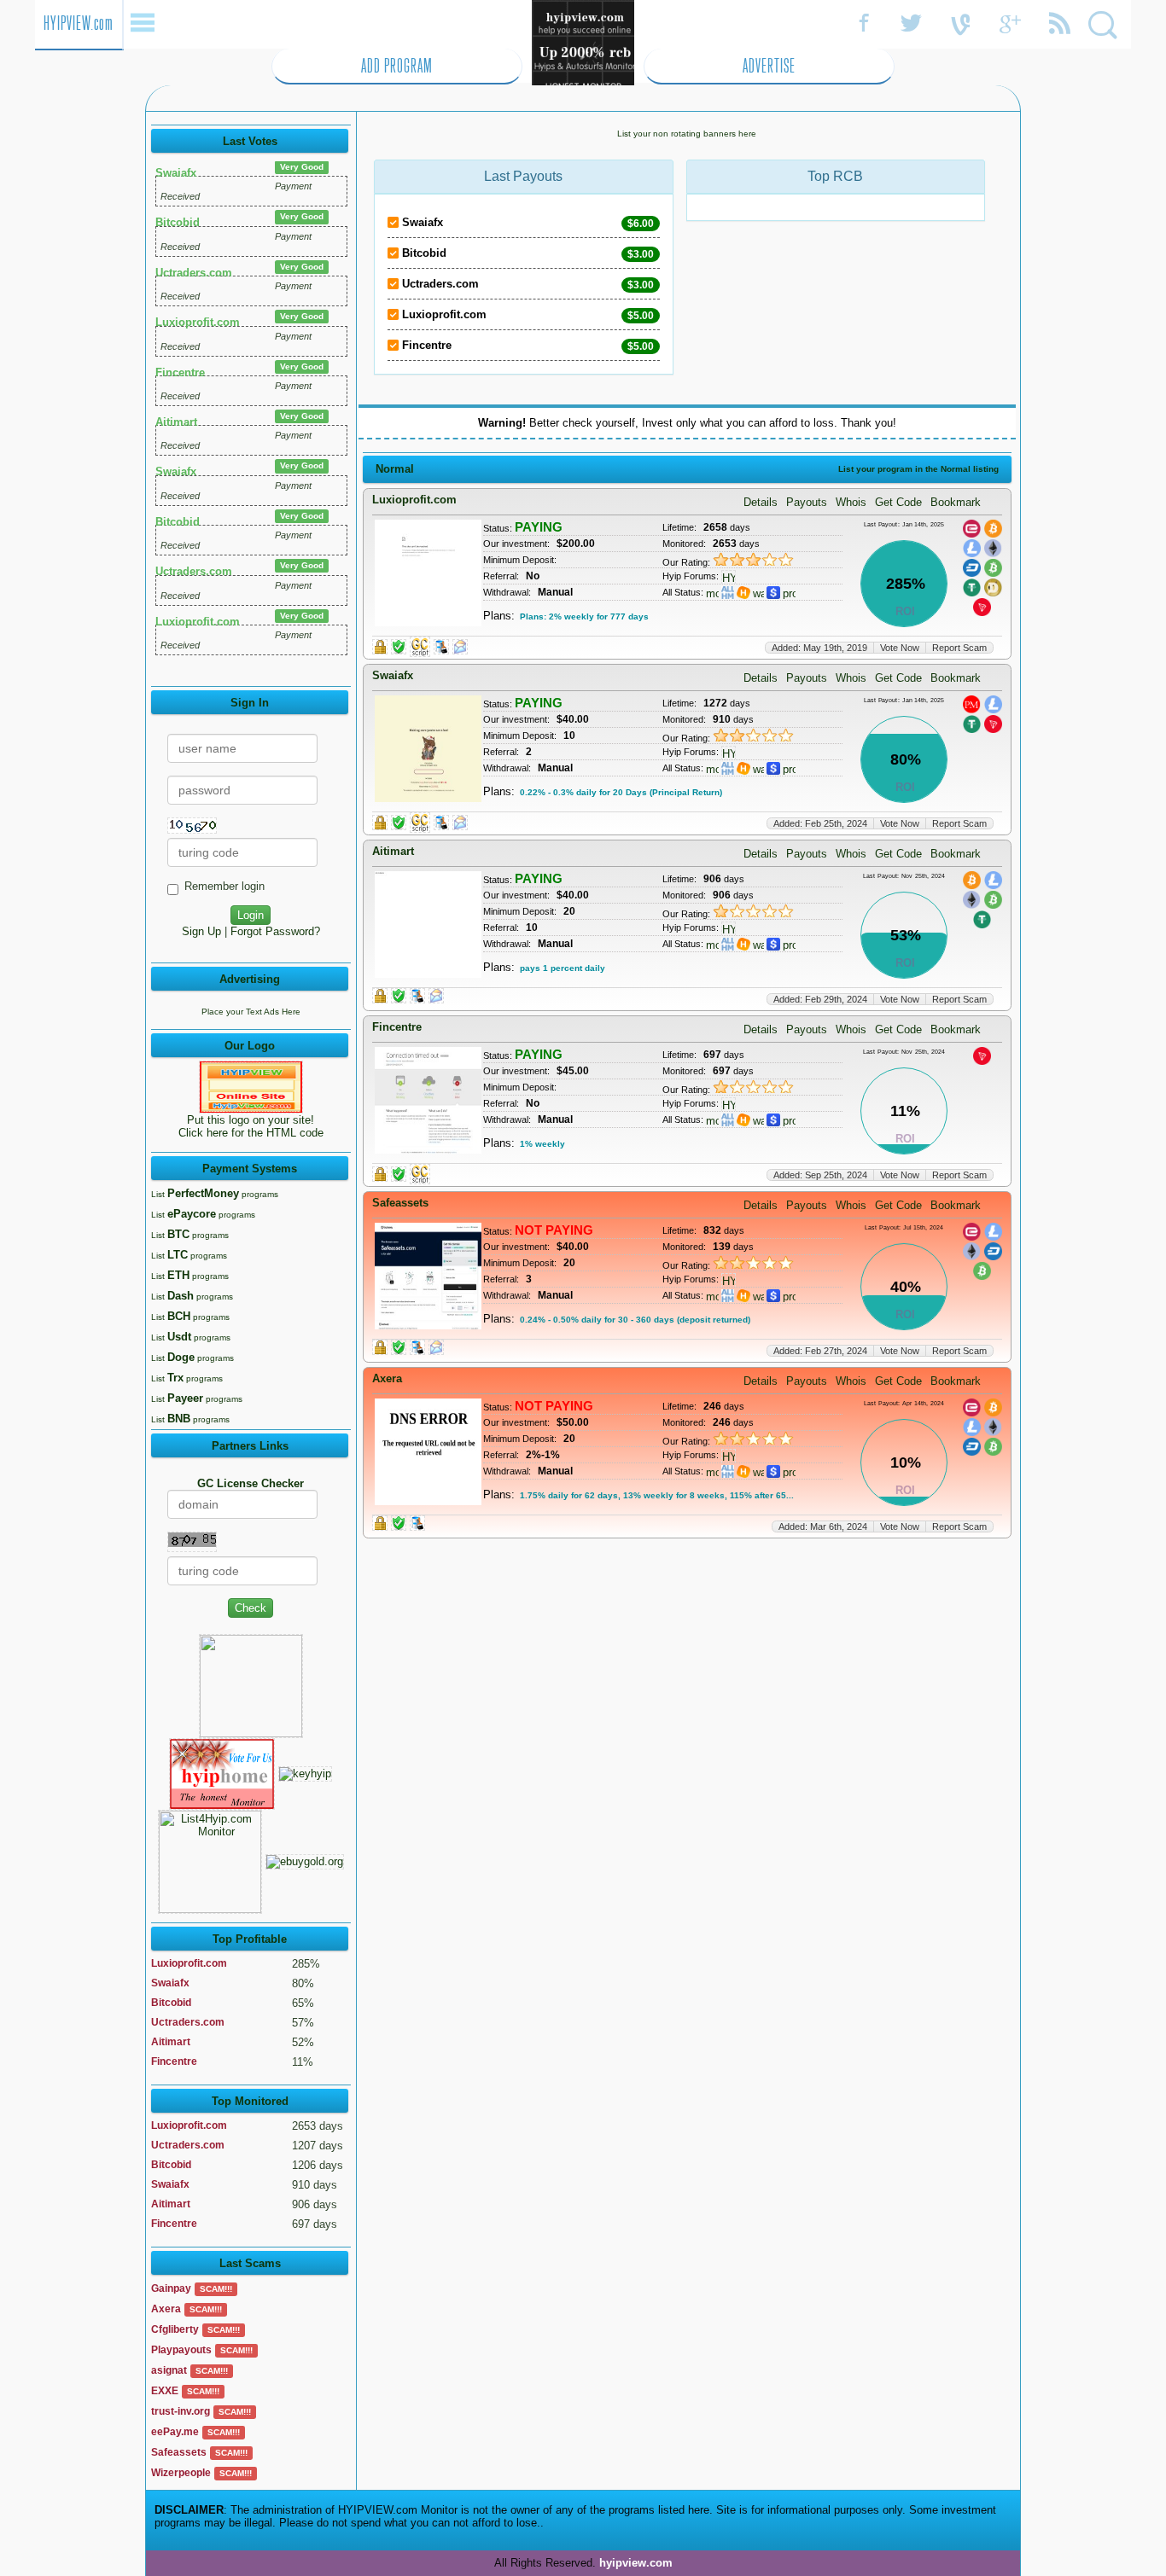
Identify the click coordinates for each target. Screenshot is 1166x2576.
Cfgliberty (175, 2329)
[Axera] (743, 1471)
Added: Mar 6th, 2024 (823, 1526)
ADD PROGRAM (397, 66)
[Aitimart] (743, 943)
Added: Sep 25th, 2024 (820, 1175)
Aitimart (176, 422)
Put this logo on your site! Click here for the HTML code (251, 1126)
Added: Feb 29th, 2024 (820, 999)
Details (761, 502)
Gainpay (171, 2288)
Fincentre (180, 372)
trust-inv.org (181, 2411)
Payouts (807, 502)
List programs (215, 1194)
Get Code (898, 502)
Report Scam (959, 648)
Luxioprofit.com (198, 322)
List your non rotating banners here (687, 134)
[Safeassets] (743, 1295)
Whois (851, 502)
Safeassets (179, 2452)
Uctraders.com (194, 273)
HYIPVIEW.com (79, 23)
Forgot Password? (275, 931)
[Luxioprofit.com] (743, 592)
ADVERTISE (769, 66)
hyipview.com (636, 2563)
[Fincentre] (743, 1119)
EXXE (165, 2391)
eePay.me (175, 2432)
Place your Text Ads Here (251, 1012)
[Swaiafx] (743, 768)
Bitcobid (178, 222)
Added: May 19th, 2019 (819, 648)
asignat (169, 2370)
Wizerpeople (181, 2473)
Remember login (224, 886)
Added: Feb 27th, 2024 (820, 1351)
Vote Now (900, 648)
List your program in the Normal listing (918, 469)
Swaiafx (176, 173)
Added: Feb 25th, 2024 (820, 823)
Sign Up (201, 931)
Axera (166, 2309)
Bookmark (956, 502)
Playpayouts (181, 2350)
